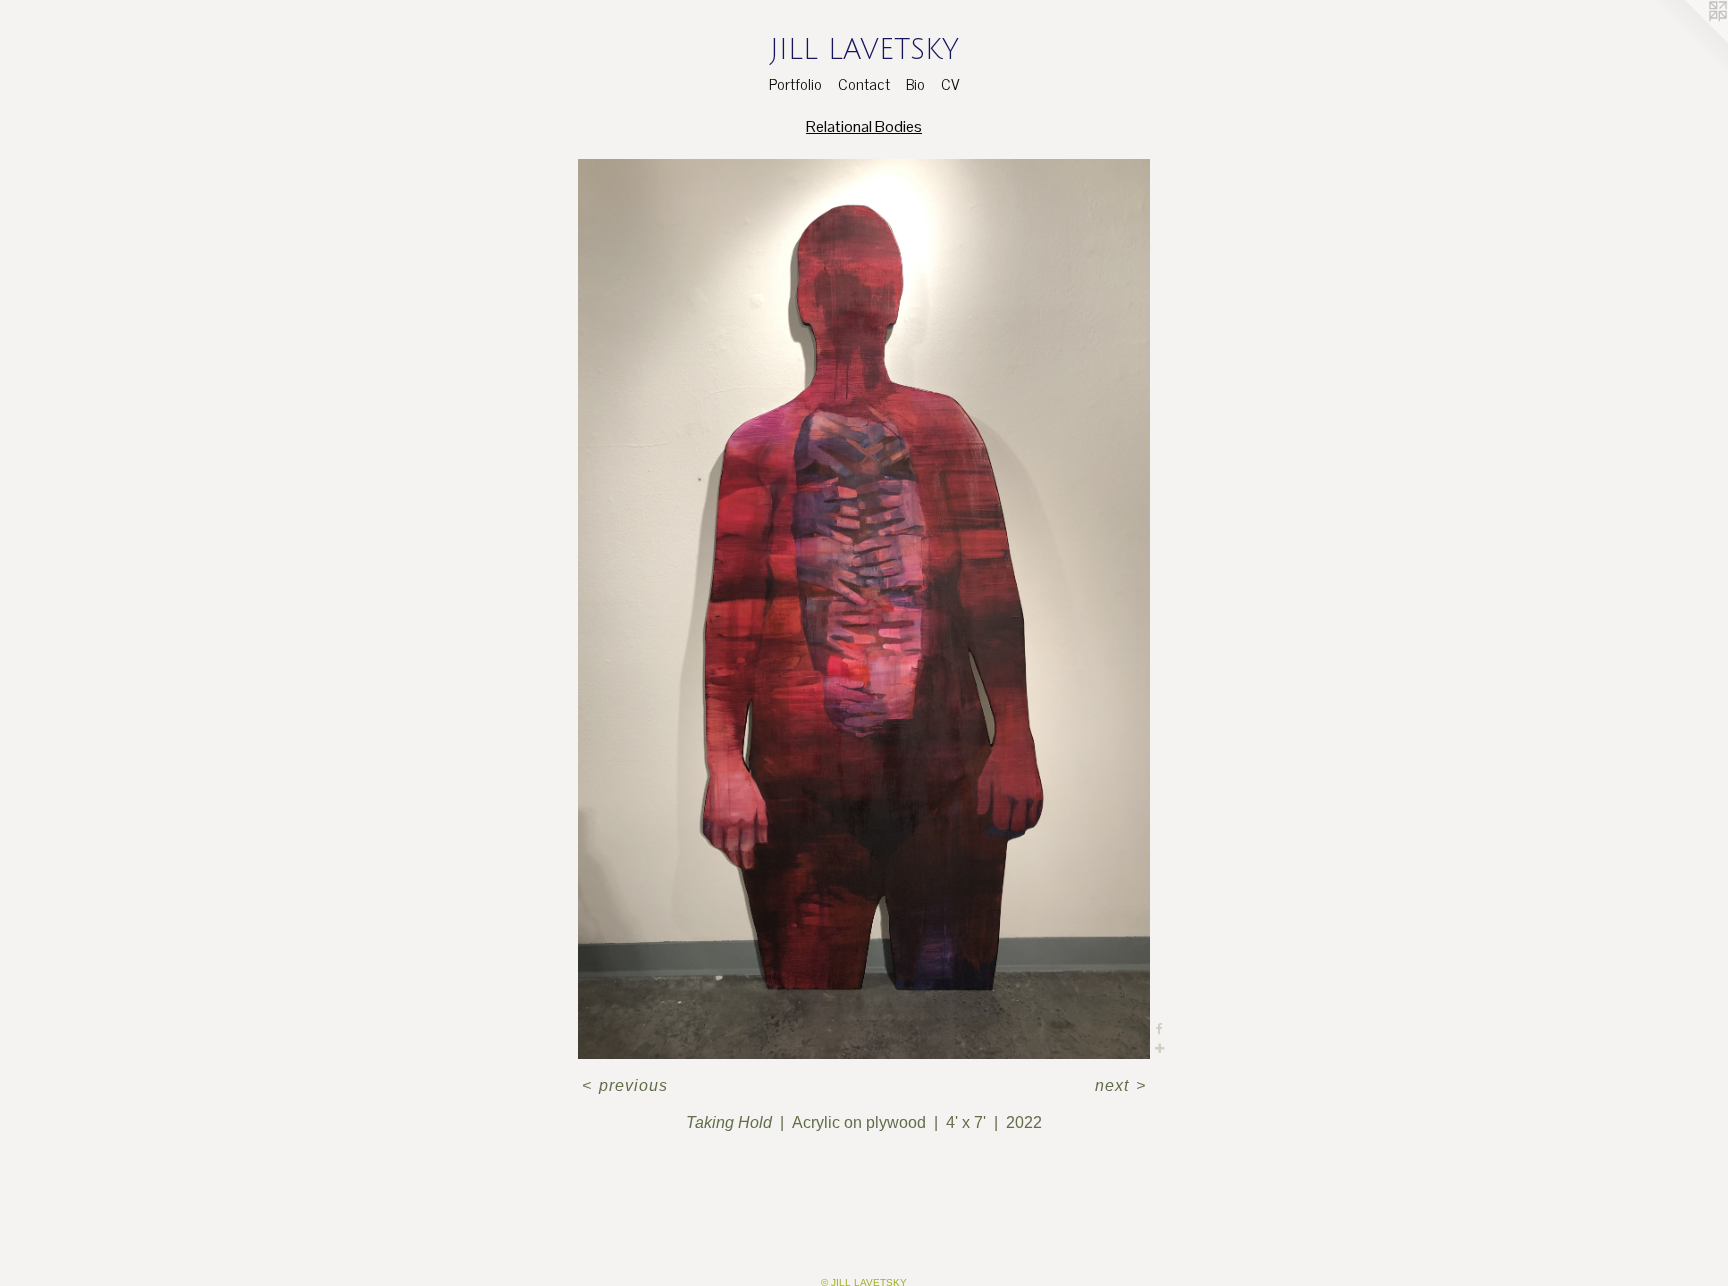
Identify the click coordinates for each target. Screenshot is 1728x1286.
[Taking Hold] (864, 609)
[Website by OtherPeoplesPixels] (1688, 40)
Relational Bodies (864, 126)
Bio (915, 83)
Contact (864, 83)
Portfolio (795, 83)
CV (950, 83)
